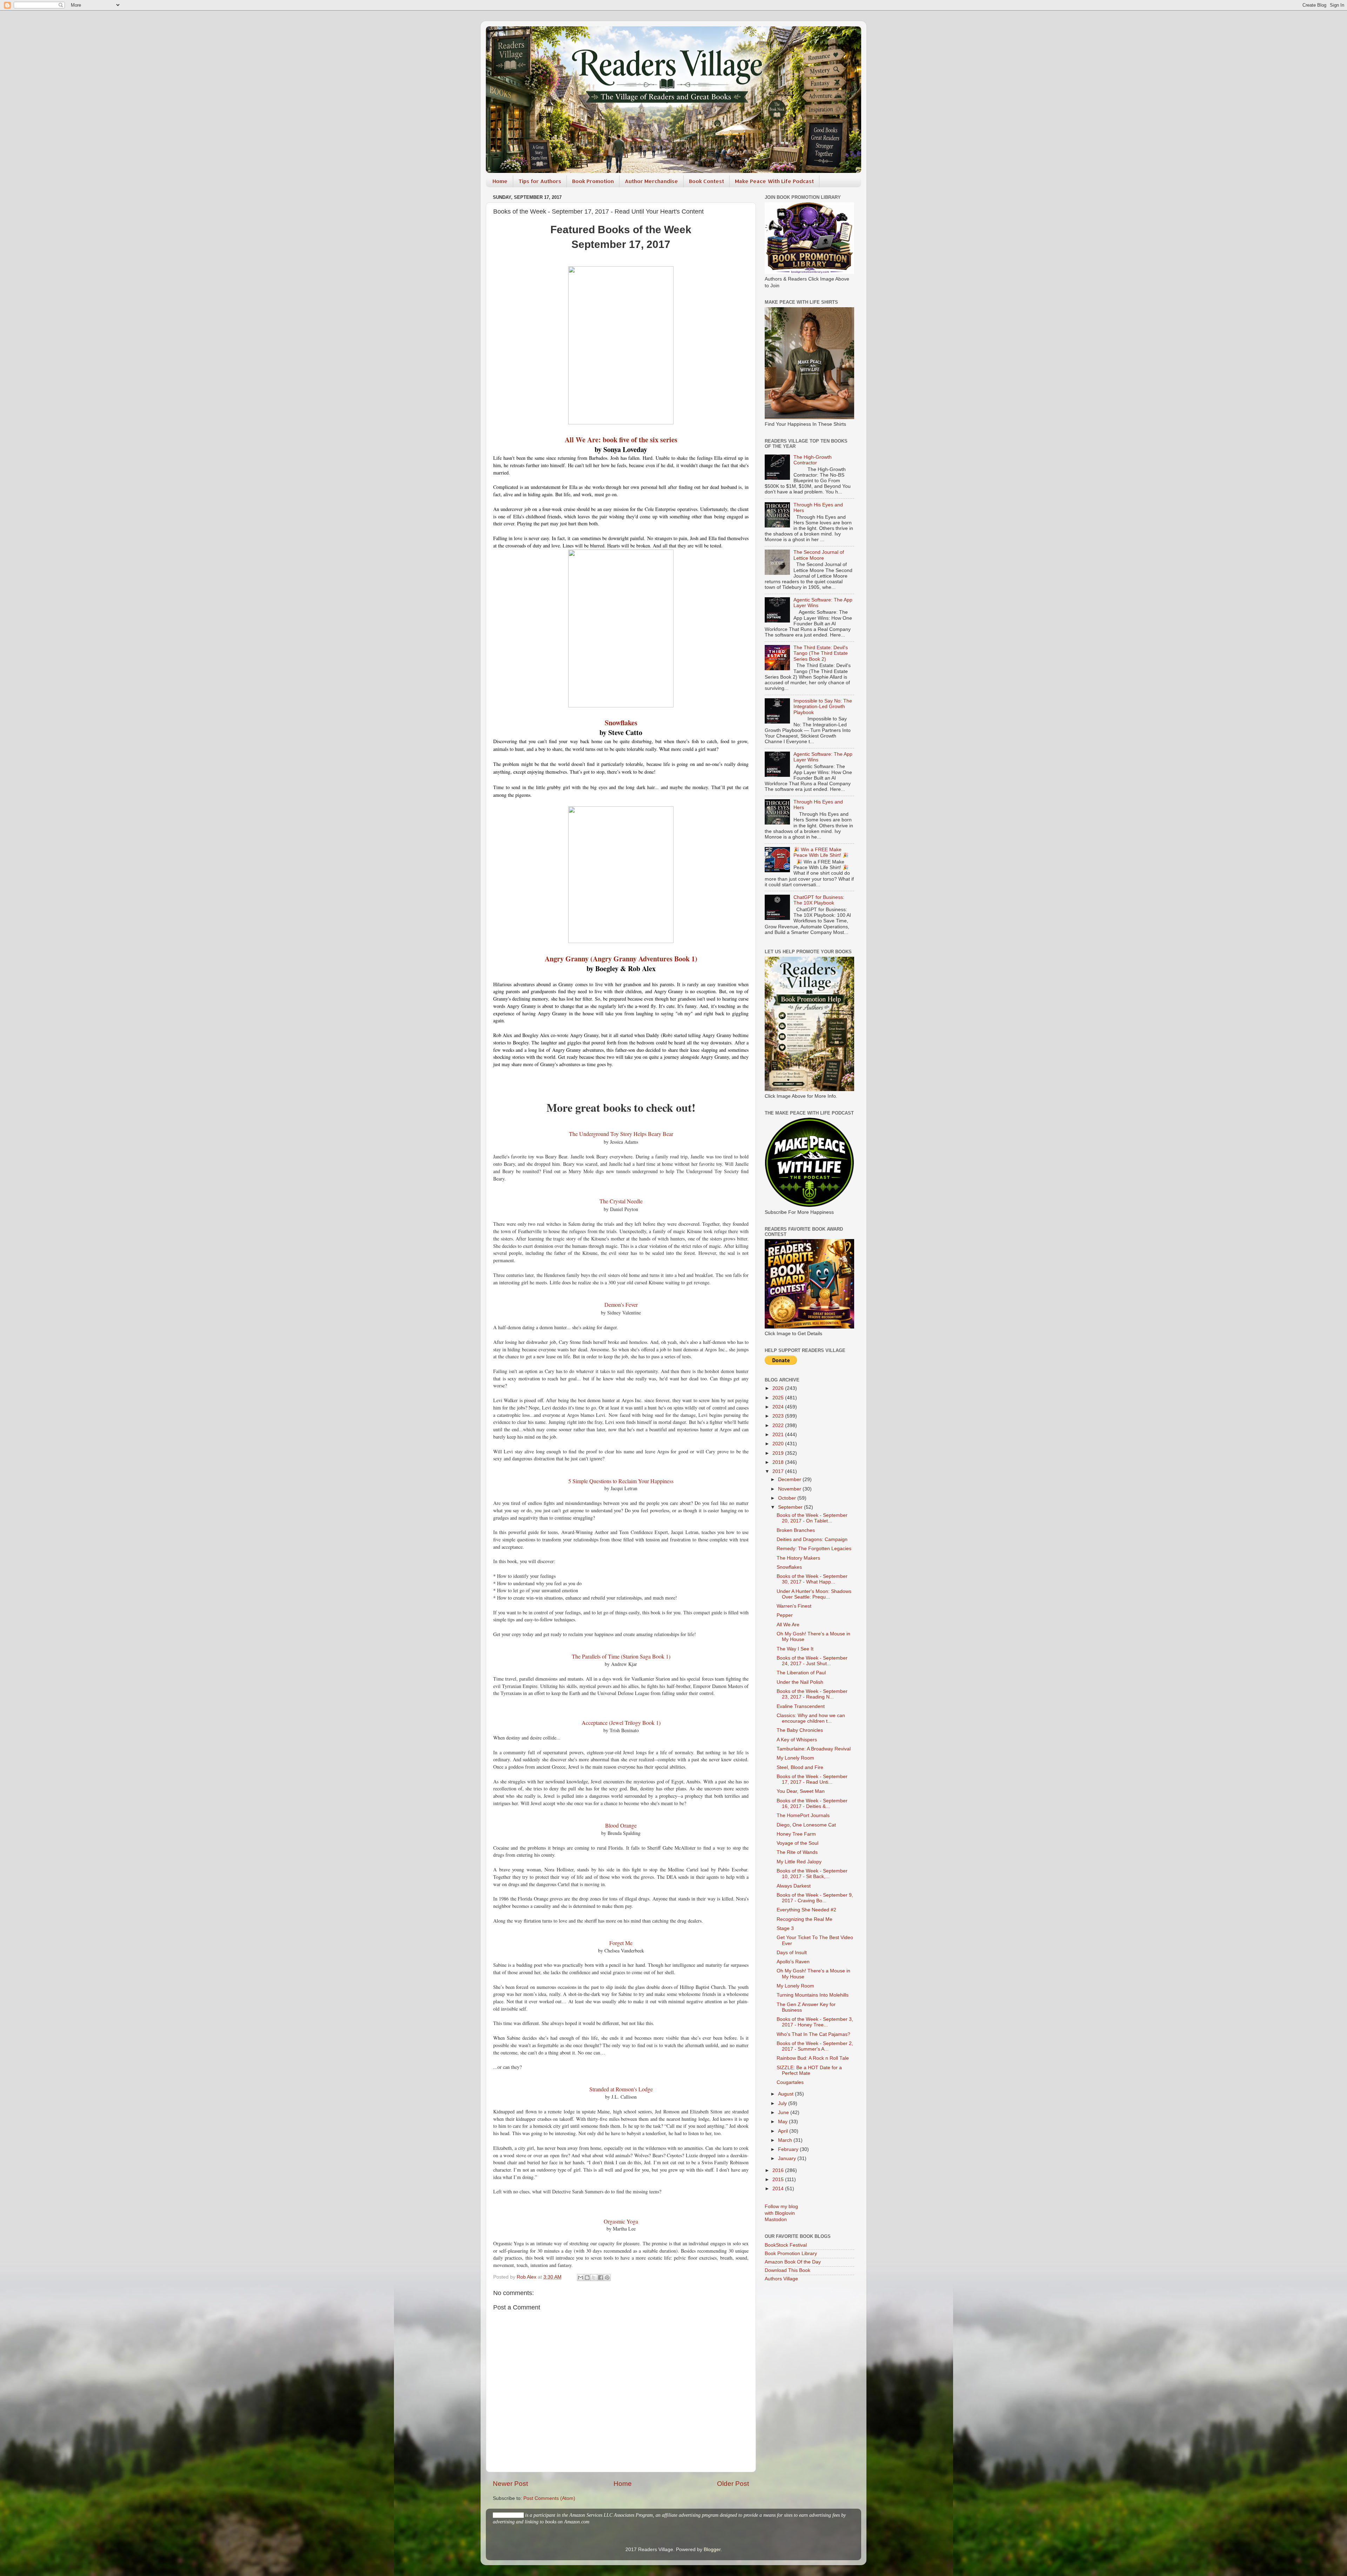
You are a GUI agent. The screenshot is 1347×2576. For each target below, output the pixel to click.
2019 (779, 1453)
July (783, 2103)
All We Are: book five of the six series (621, 440)
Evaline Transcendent (801, 1706)
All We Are (788, 1625)
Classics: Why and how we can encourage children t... (811, 1718)
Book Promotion (593, 181)
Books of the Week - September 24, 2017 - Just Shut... (812, 1661)
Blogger (712, 2550)
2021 (779, 1435)
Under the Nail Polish (800, 1682)
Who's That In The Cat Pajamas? (813, 2034)
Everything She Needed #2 (806, 1910)
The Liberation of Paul (801, 1673)
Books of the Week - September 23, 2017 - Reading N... (812, 1694)
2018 (779, 1462)
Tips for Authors (540, 181)
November (790, 1489)
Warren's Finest (794, 1606)
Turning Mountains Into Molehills (813, 1995)
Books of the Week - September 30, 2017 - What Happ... (812, 1579)
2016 (779, 2170)
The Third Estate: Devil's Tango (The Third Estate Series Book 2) (821, 653)
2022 (779, 1425)
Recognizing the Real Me (805, 1919)
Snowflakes (621, 723)
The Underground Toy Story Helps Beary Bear (621, 1134)
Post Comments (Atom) (549, 2498)
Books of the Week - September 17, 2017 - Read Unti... (812, 1779)
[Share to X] (594, 2278)
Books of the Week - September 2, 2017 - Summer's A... (815, 2046)
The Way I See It (795, 1649)
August (786, 2094)
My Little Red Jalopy (799, 1862)
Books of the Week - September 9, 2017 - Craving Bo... (815, 1898)
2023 (779, 1416)
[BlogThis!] (587, 2278)
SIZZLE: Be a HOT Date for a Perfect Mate (809, 2070)
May (783, 2122)
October (788, 1498)
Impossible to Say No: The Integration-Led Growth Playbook (823, 707)
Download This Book (788, 2270)
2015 (779, 2180)
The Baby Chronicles (800, 1730)
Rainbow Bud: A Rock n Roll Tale (813, 2058)
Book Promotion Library (791, 2254)
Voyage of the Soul (798, 1843)
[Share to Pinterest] (607, 2278)
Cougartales (790, 2082)
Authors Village (781, 2279)
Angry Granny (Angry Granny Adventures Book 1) (621, 959)
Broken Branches (796, 1530)
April (784, 2131)
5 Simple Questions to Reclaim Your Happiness (621, 1481)
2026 (779, 1388)
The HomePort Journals (803, 1815)
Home (500, 181)
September (791, 1507)
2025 (779, 1398)
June (784, 2113)
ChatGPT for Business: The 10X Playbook (819, 900)
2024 (779, 1407)
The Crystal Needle (621, 1201)
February (789, 2149)
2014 (779, 2189)
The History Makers (798, 1558)
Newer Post (510, 2484)
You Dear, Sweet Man (801, 1791)
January (788, 2158)
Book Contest (706, 181)
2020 (779, 1444)
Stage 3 (785, 1928)
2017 (779, 1471)
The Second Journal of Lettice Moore (819, 555)
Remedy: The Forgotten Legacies (814, 1549)
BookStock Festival (786, 2245)
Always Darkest (794, 1886)
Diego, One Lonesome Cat (806, 1825)
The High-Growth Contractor (813, 460)
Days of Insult (792, 1953)
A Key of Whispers (797, 1740)
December (790, 1479)
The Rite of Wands (797, 1852)
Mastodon (776, 2219)
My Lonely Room (795, 1758)
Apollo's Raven (793, 1962)
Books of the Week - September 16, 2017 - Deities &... (812, 1804)
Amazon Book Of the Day (793, 2262)
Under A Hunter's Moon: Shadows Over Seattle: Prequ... (814, 1594)
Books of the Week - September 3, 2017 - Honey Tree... (815, 2022)
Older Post (733, 2484)
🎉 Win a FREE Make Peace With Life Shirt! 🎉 (821, 852)
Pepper (785, 1615)
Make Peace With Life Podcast (774, 181)
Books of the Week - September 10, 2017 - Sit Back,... (812, 1874)
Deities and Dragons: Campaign (812, 1539)
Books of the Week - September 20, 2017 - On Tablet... (812, 1518)
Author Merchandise (651, 181)
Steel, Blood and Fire (800, 1767)
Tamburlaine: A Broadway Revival (814, 1749)
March (786, 2140)
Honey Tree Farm (796, 1834)
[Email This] (581, 2278)
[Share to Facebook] (601, 2278)
